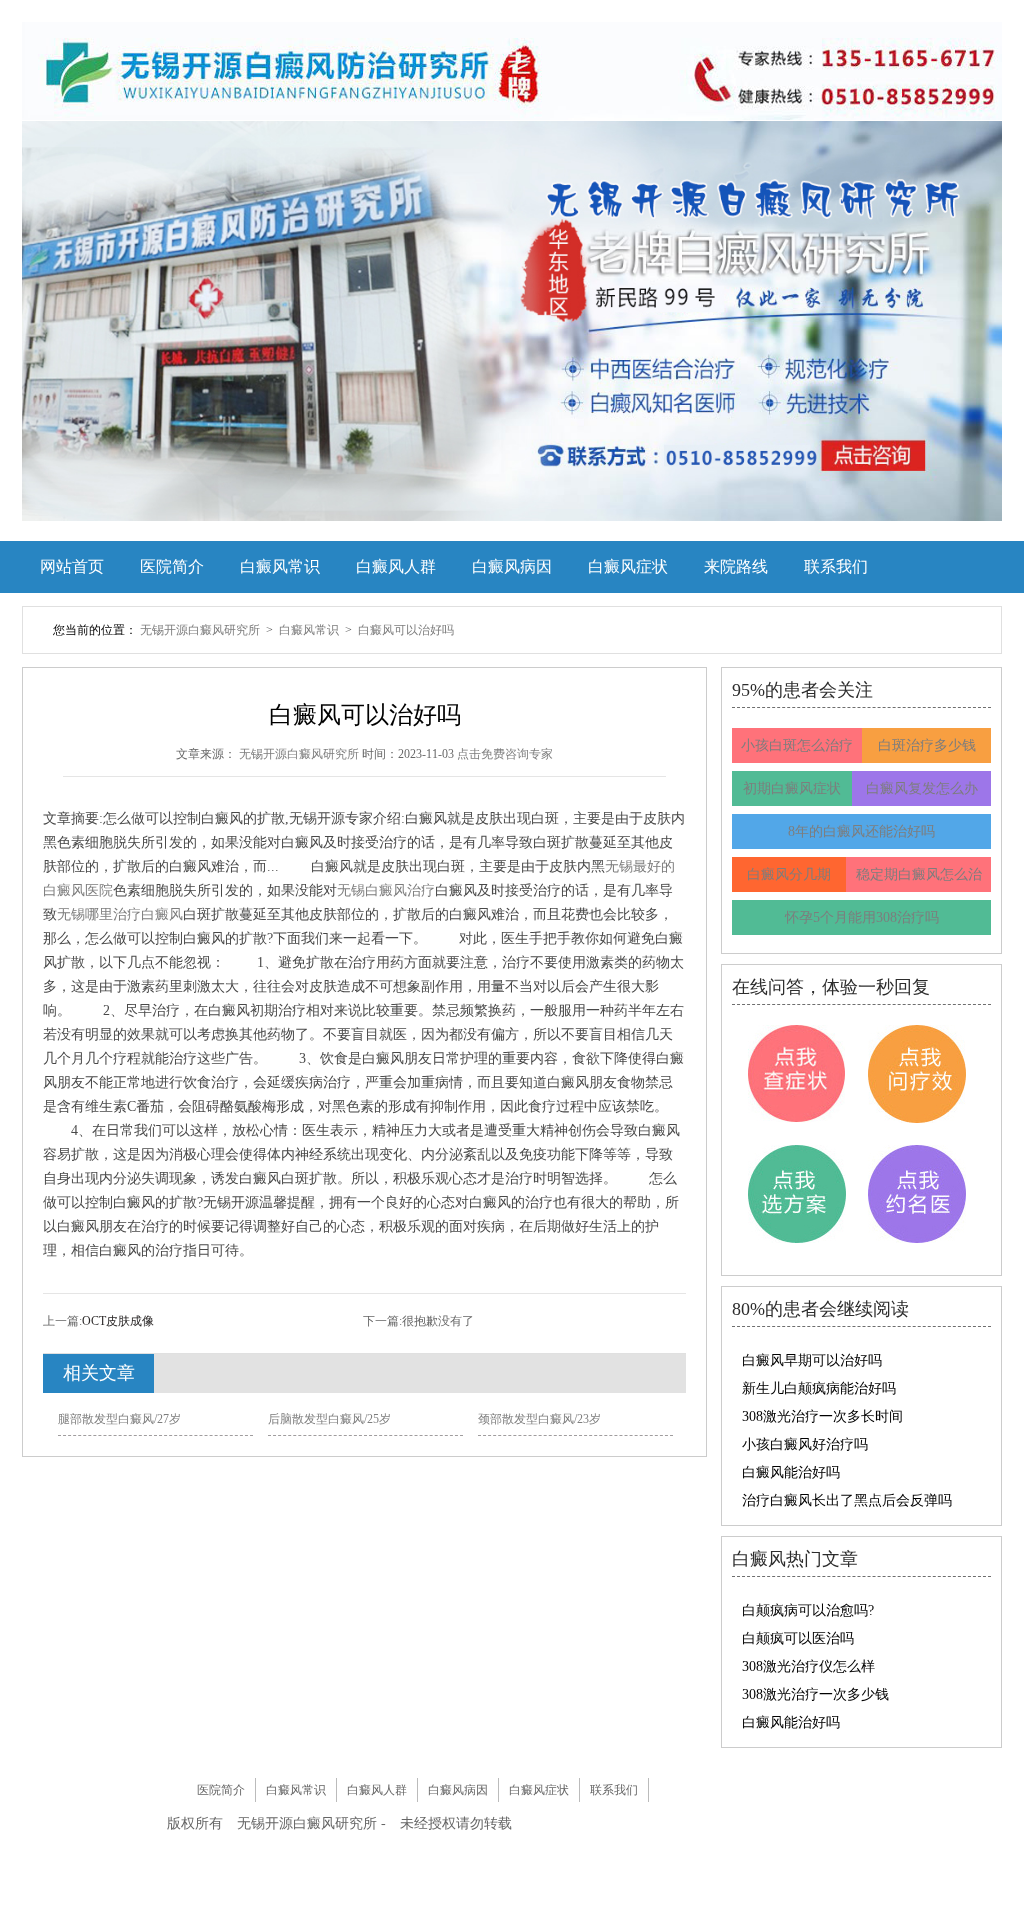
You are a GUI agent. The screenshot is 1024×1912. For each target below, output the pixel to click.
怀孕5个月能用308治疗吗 (862, 917)
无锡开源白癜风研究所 (201, 630)
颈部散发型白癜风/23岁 (539, 1419)
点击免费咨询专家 (505, 754)
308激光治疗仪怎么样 (808, 1666)
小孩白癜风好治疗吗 (805, 1444)
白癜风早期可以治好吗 (812, 1360)
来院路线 (736, 566)
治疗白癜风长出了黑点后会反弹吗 (847, 1500)
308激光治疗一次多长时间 (822, 1416)
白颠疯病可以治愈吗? (808, 1610)
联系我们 (836, 566)
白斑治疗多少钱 (927, 745)
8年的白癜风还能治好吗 (861, 831)
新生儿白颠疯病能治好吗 (819, 1388)
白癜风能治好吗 (791, 1472)
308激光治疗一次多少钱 (815, 1694)
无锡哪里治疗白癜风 (120, 914)
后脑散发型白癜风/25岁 (329, 1419)
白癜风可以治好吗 (406, 630)
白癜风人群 (396, 566)
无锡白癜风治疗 (386, 890)
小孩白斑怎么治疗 (797, 745)
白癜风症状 (628, 566)
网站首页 (72, 566)
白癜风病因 (512, 566)
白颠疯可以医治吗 (798, 1638)
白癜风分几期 (789, 874)
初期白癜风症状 (792, 788)
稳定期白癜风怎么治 (919, 874)
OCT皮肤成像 (118, 1321)
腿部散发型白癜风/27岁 (119, 1419)
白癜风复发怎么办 (922, 788)
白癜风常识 (280, 566)
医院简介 (172, 566)
